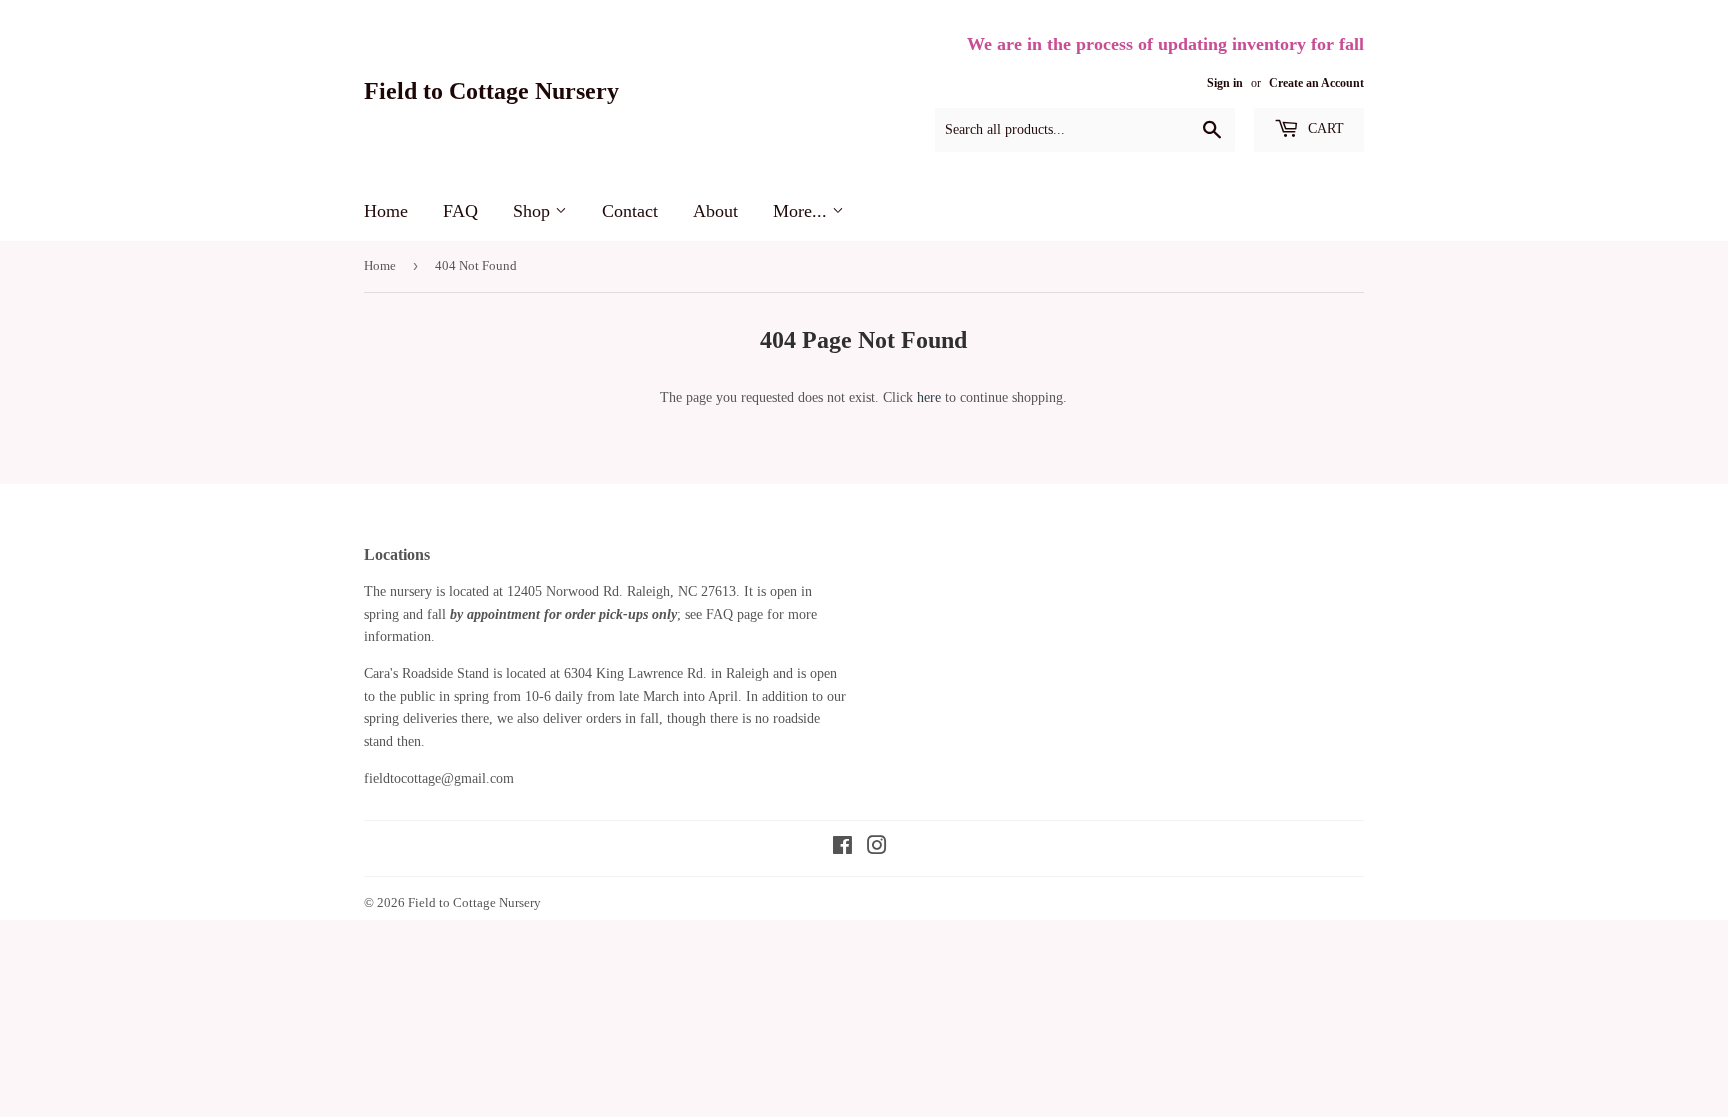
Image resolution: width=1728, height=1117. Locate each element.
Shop (534, 211)
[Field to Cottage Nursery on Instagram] (877, 848)
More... (802, 211)
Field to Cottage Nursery (491, 90)
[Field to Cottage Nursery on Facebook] (842, 848)
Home (386, 211)
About (715, 211)
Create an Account (1316, 83)
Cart (1324, 128)
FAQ (460, 211)
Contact (630, 211)
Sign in (1225, 83)
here (929, 397)
